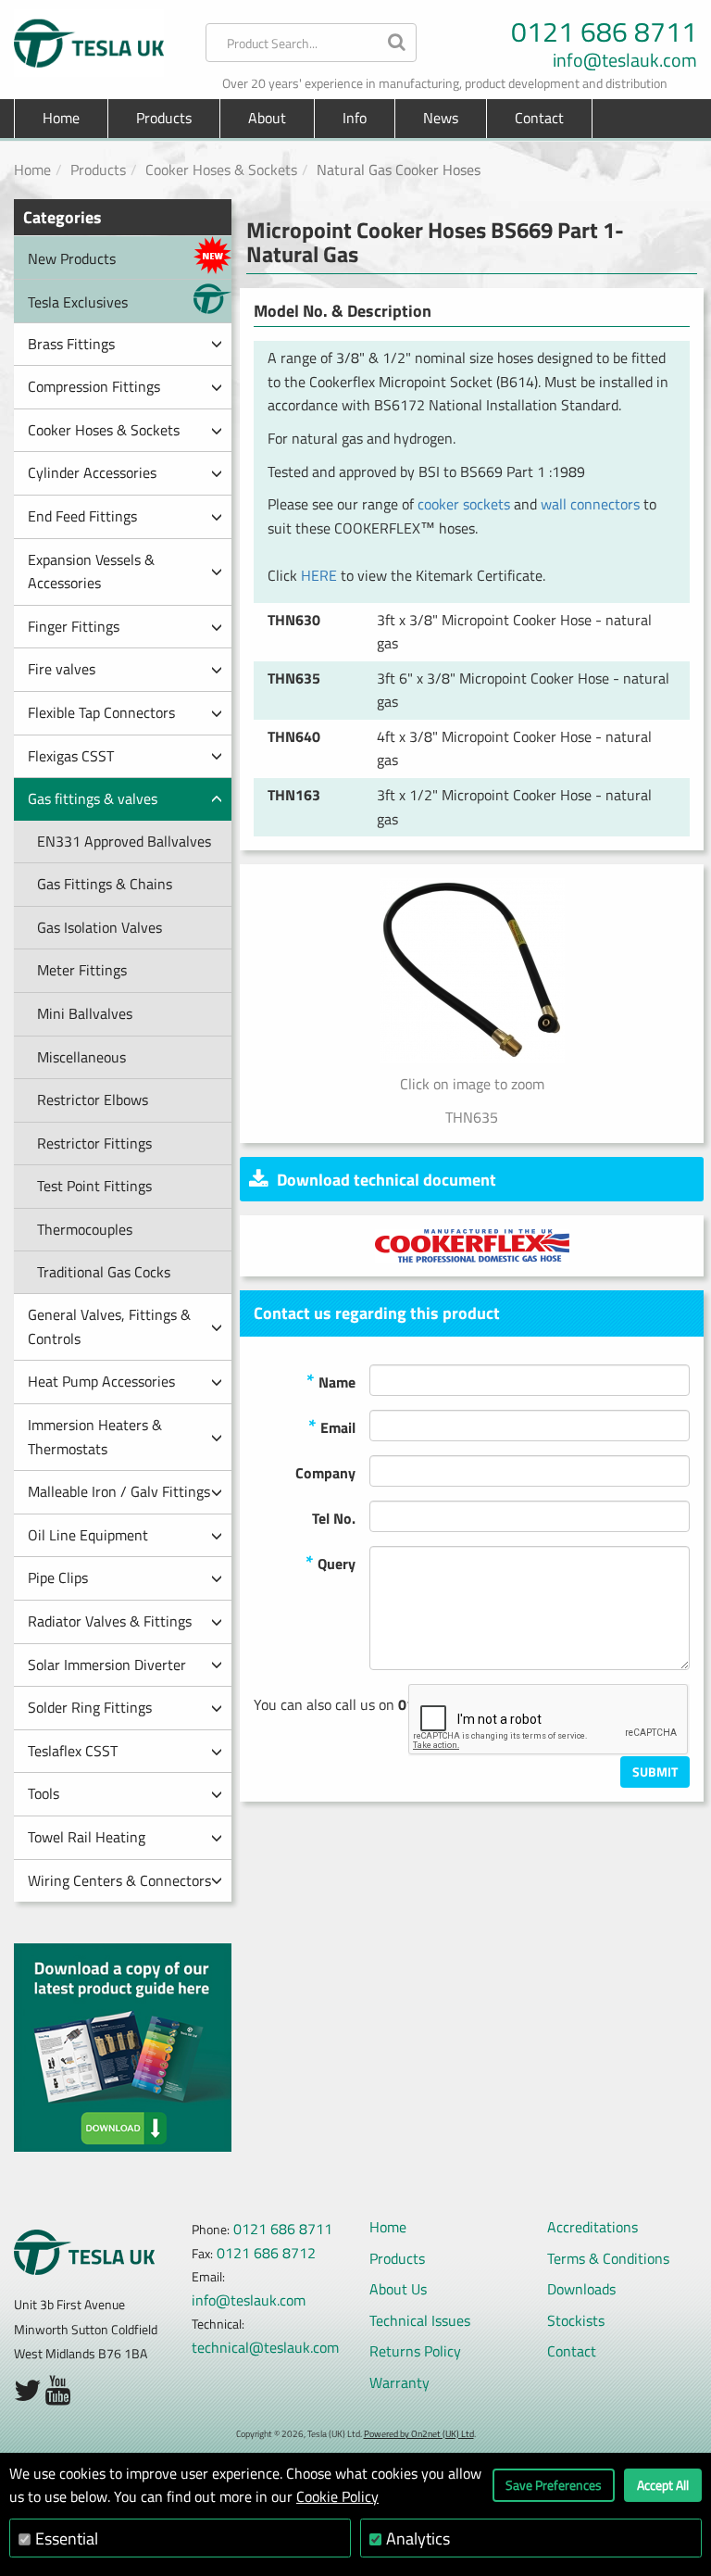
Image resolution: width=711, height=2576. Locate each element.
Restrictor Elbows (93, 1100)
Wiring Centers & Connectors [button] (119, 1880)
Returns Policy (415, 2351)
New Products (72, 258)
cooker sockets (464, 504)
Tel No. (334, 1518)
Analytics (418, 2538)
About (267, 118)
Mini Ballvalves (85, 1013)
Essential (67, 2538)
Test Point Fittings (94, 1186)
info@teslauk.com (625, 60)
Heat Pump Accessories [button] (101, 1381)
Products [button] (164, 118)
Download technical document (387, 1180)
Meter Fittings (82, 970)
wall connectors (590, 504)
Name (331, 1381)
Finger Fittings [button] (74, 626)
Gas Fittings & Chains (105, 884)
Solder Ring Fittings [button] (90, 1707)
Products (98, 170)
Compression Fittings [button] (94, 386)
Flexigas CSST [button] (71, 756)
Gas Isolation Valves (100, 927)
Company (325, 1473)
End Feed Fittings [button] (82, 516)
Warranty (399, 2382)
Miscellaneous (81, 1057)
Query (331, 1562)
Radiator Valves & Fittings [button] (110, 1621)
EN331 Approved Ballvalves (124, 841)
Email (332, 1426)
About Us (398, 2289)
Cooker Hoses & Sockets (221, 170)
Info (355, 118)
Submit (655, 1772)
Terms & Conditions (608, 2258)
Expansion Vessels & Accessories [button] (91, 572)
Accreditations (592, 2227)
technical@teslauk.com (265, 2347)
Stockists (576, 2320)
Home (61, 118)
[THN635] (472, 971)
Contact (539, 118)
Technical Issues (420, 2320)
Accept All (663, 2485)
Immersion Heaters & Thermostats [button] (95, 1437)
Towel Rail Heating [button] (87, 1837)
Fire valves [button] (62, 669)
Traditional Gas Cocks (104, 1272)
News (441, 118)
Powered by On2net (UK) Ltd (419, 2434)
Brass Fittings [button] (71, 344)
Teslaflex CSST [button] (73, 1751)
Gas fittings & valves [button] (93, 798)
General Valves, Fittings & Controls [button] (109, 1326)
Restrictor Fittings (94, 1143)
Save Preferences (554, 2485)
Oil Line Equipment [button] (88, 1535)
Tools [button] (44, 1793)
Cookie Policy (337, 2496)
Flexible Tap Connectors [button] (101, 712)
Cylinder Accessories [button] (92, 472)
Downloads (581, 2289)
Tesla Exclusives (78, 302)
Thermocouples (85, 1229)
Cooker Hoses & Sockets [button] (104, 430)
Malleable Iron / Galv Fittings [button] (119, 1491)
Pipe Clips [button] (58, 1577)
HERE (319, 575)
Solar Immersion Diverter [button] (107, 1665)
